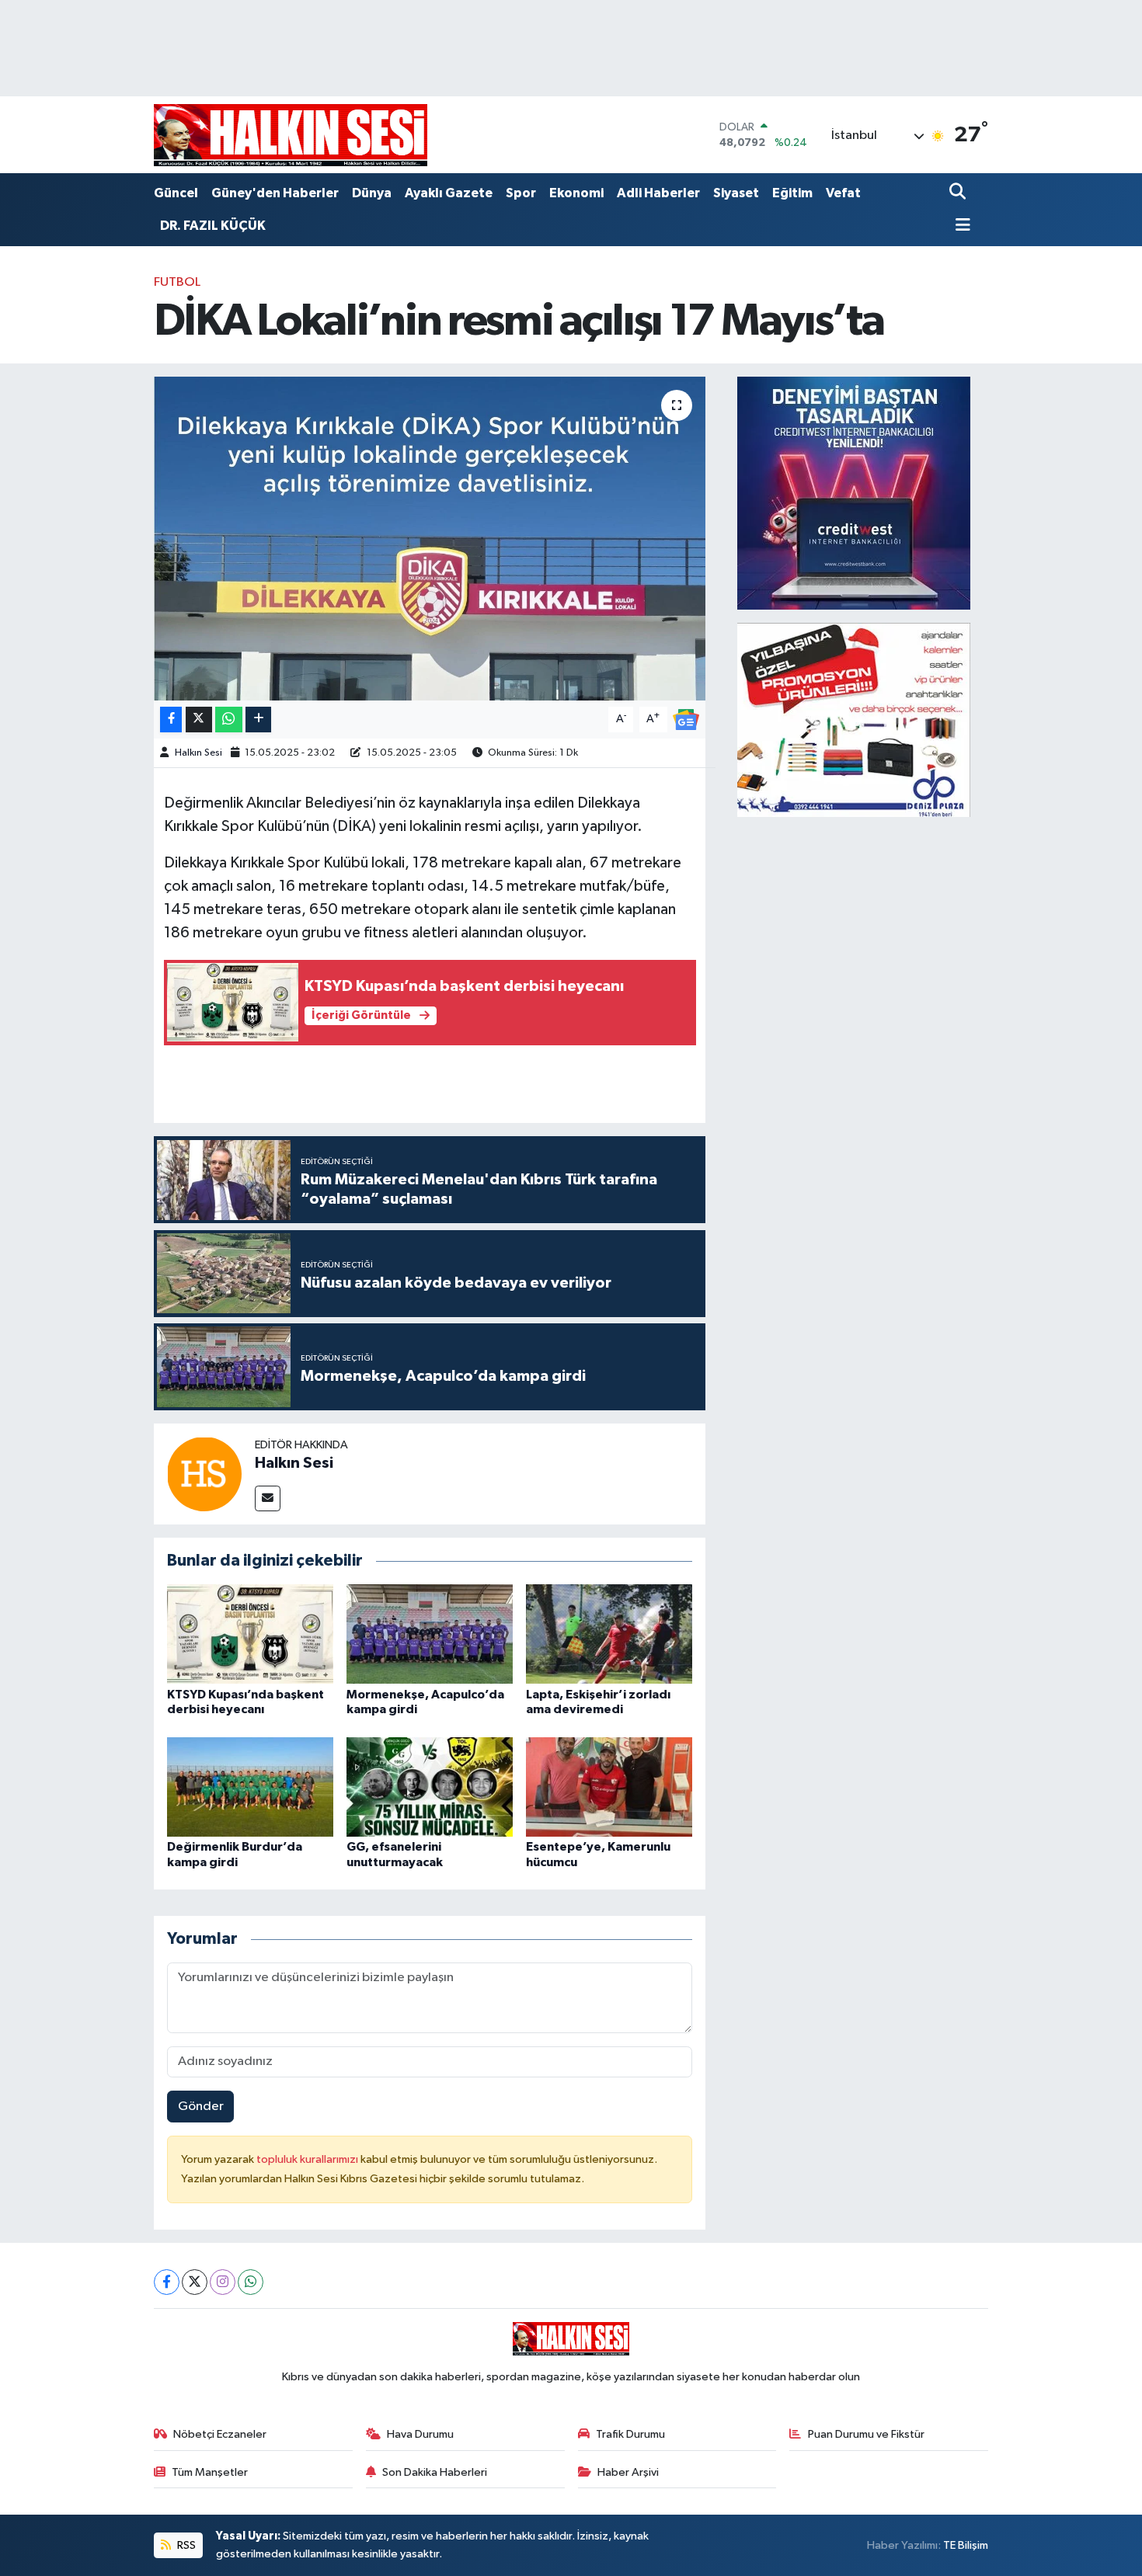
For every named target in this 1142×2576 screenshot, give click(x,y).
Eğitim (792, 193)
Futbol (177, 282)
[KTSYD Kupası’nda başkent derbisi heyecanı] (250, 1634)
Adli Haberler (658, 193)
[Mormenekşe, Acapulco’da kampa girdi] (430, 1634)
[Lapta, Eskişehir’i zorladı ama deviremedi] (609, 1634)
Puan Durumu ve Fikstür (866, 2434)
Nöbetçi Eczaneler (220, 2434)
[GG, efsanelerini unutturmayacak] (430, 1787)
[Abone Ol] (686, 720)
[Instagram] (223, 2282)
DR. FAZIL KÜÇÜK (213, 226)
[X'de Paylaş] (199, 720)
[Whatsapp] (251, 2282)
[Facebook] (167, 2282)
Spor (521, 193)
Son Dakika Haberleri (435, 2472)
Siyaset (736, 193)
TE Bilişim (966, 2545)
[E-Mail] (268, 1498)
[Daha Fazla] (258, 720)
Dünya (372, 193)
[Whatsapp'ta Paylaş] (229, 720)
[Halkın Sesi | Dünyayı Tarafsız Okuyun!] (291, 135)
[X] (195, 2282)
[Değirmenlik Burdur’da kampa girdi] (250, 1787)
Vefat (843, 193)
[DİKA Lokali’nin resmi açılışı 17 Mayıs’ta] (430, 538)
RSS (185, 2545)
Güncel (176, 193)
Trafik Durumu (630, 2434)
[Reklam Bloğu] (854, 493)
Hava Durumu (420, 2434)
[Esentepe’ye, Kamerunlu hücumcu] (609, 1787)
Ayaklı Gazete (449, 193)
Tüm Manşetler (210, 2472)
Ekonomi (576, 193)
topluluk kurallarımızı (308, 2159)
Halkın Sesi (198, 753)
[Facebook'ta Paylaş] (171, 720)
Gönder (201, 2107)
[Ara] (959, 193)
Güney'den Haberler (275, 193)
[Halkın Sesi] (204, 1474)
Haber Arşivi (628, 2472)
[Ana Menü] (960, 226)
